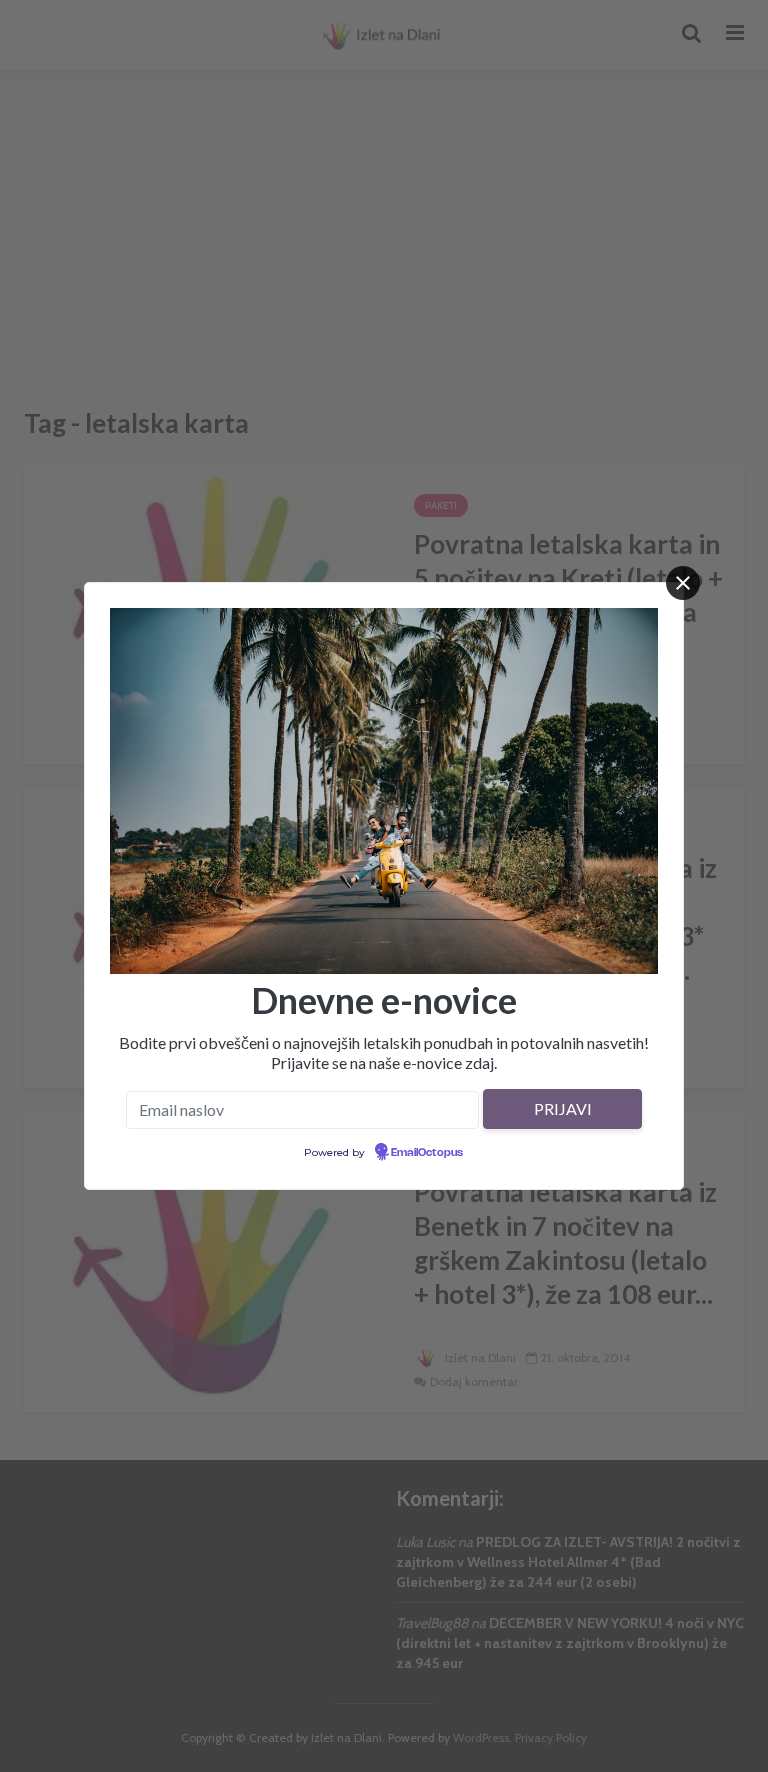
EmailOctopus (427, 1153)
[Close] (683, 583)
